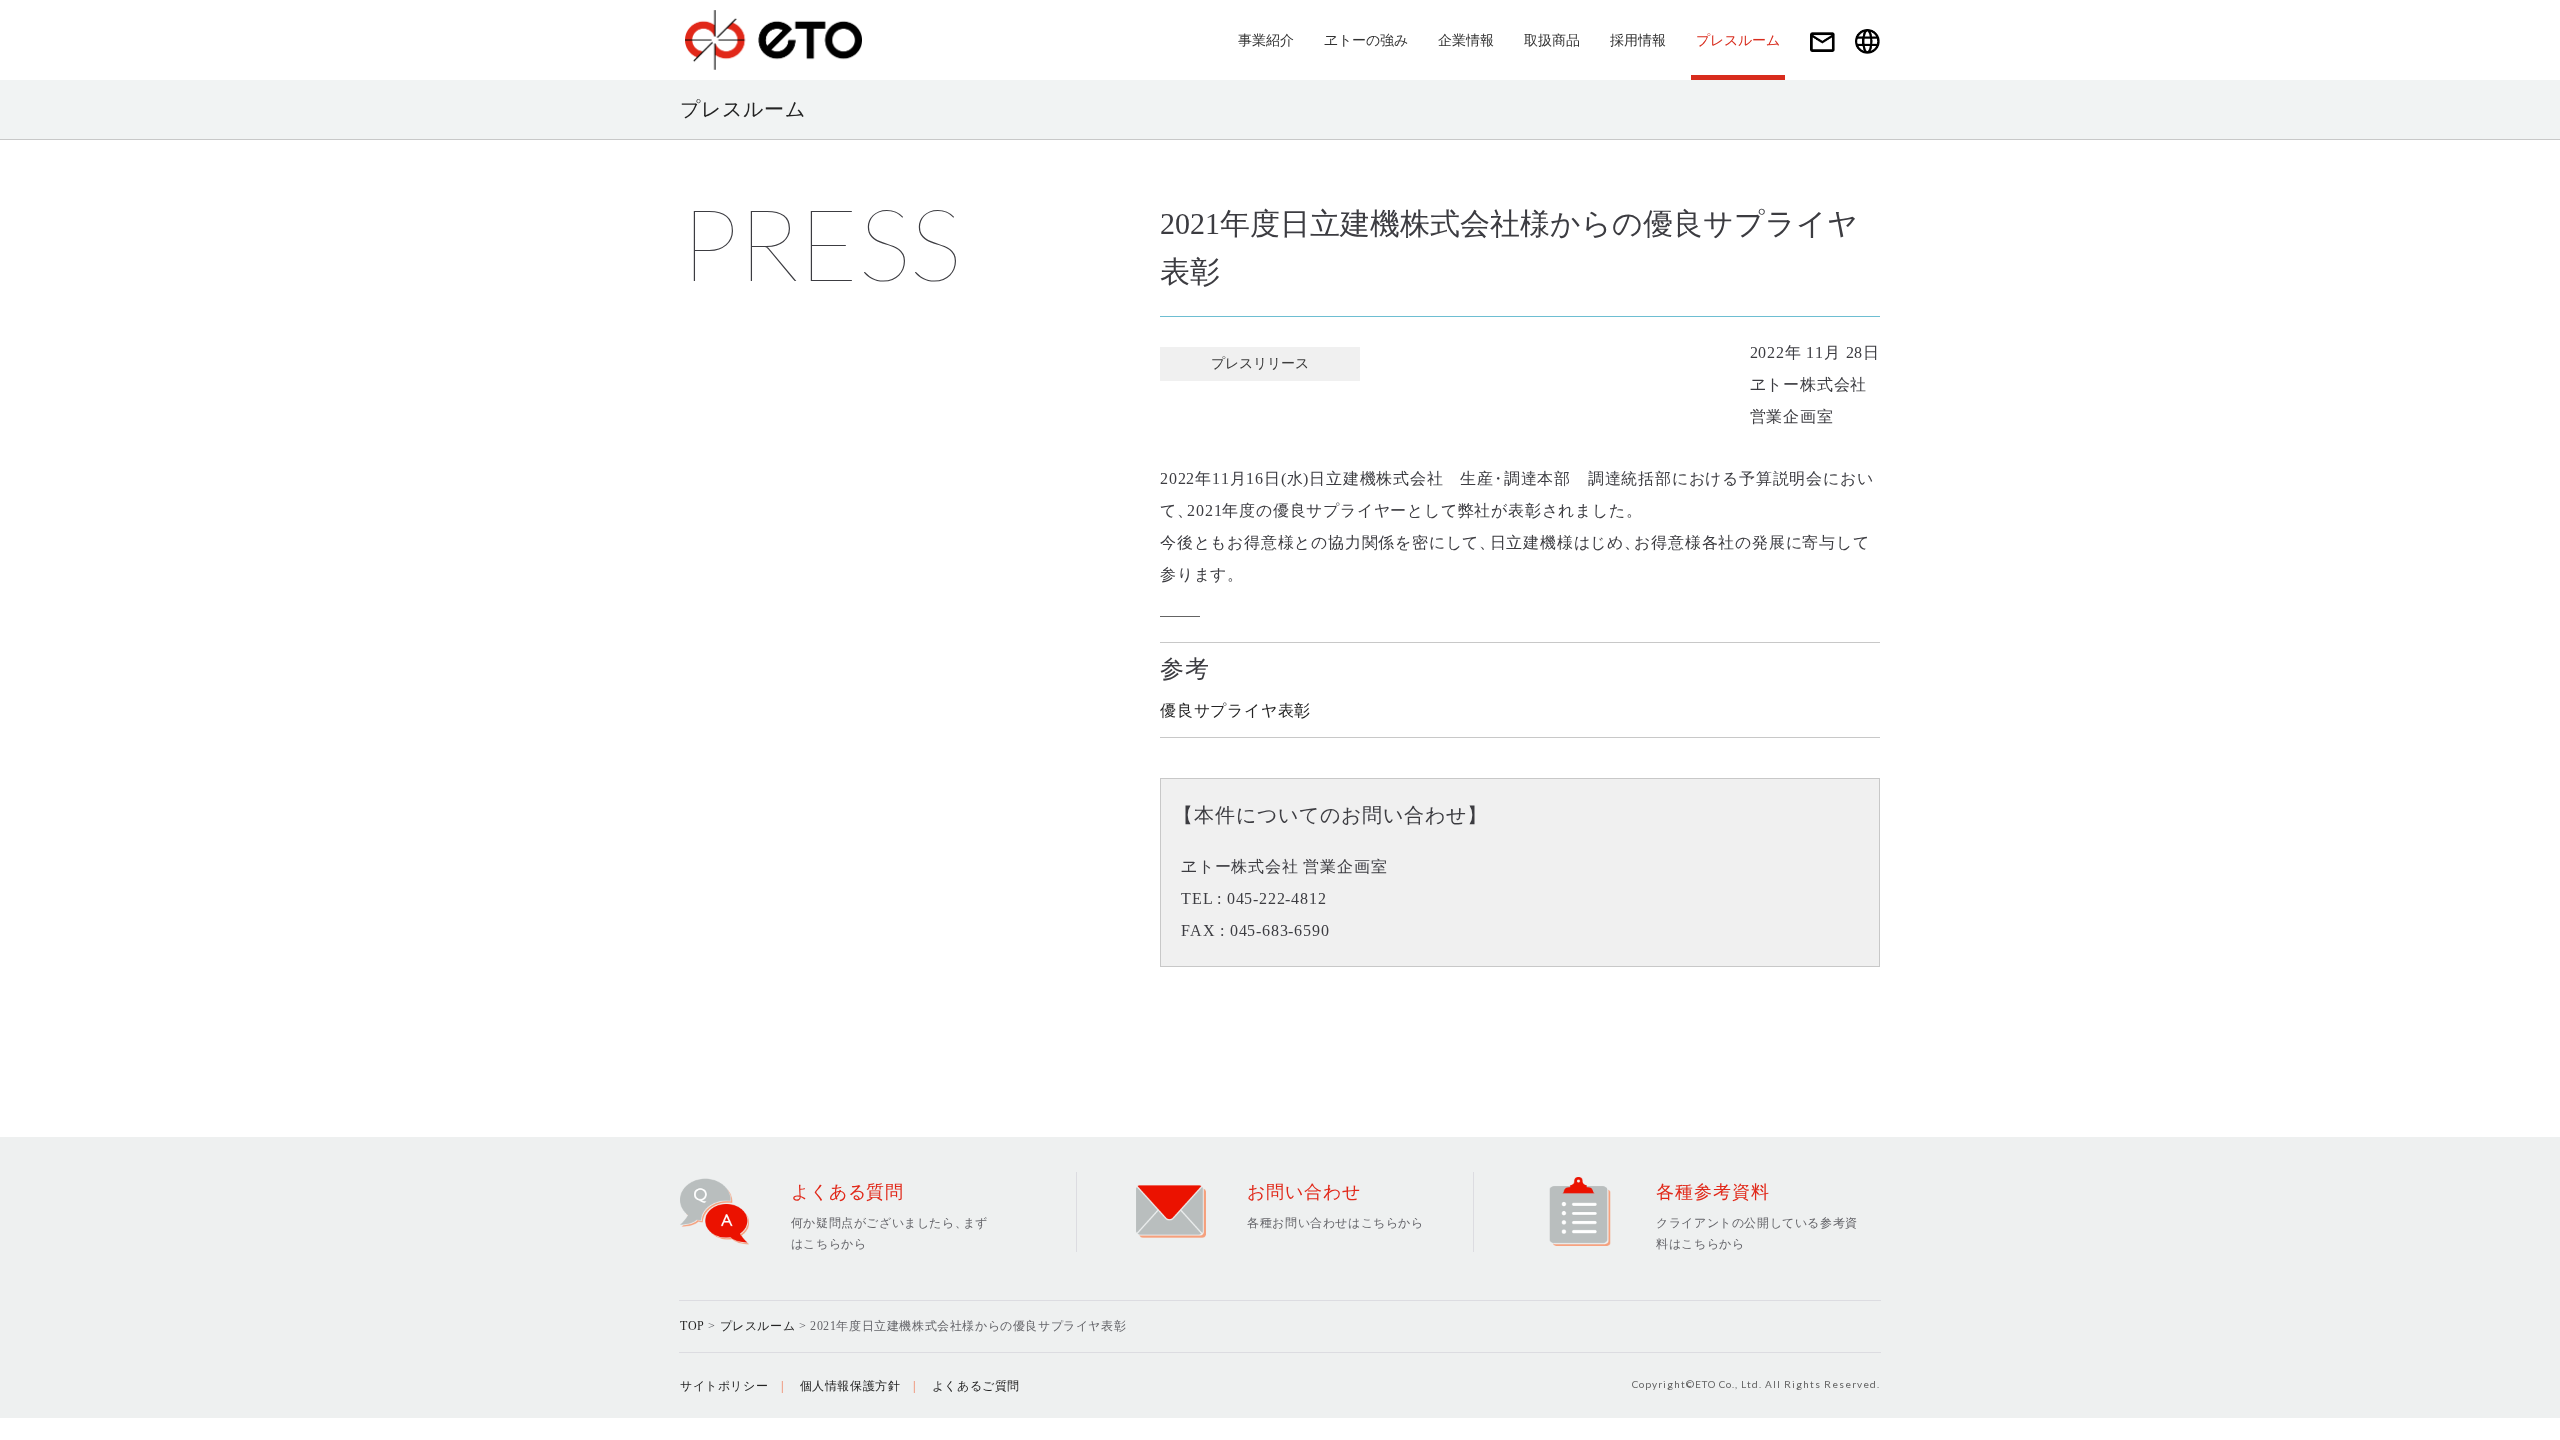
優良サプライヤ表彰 (1235, 710)
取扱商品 (1552, 40)
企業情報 (1466, 40)
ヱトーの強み (1366, 40)
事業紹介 (1266, 40)
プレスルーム (1738, 40)
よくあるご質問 (976, 1386)
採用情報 (1638, 40)
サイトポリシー (724, 1386)
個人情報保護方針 (850, 1386)
